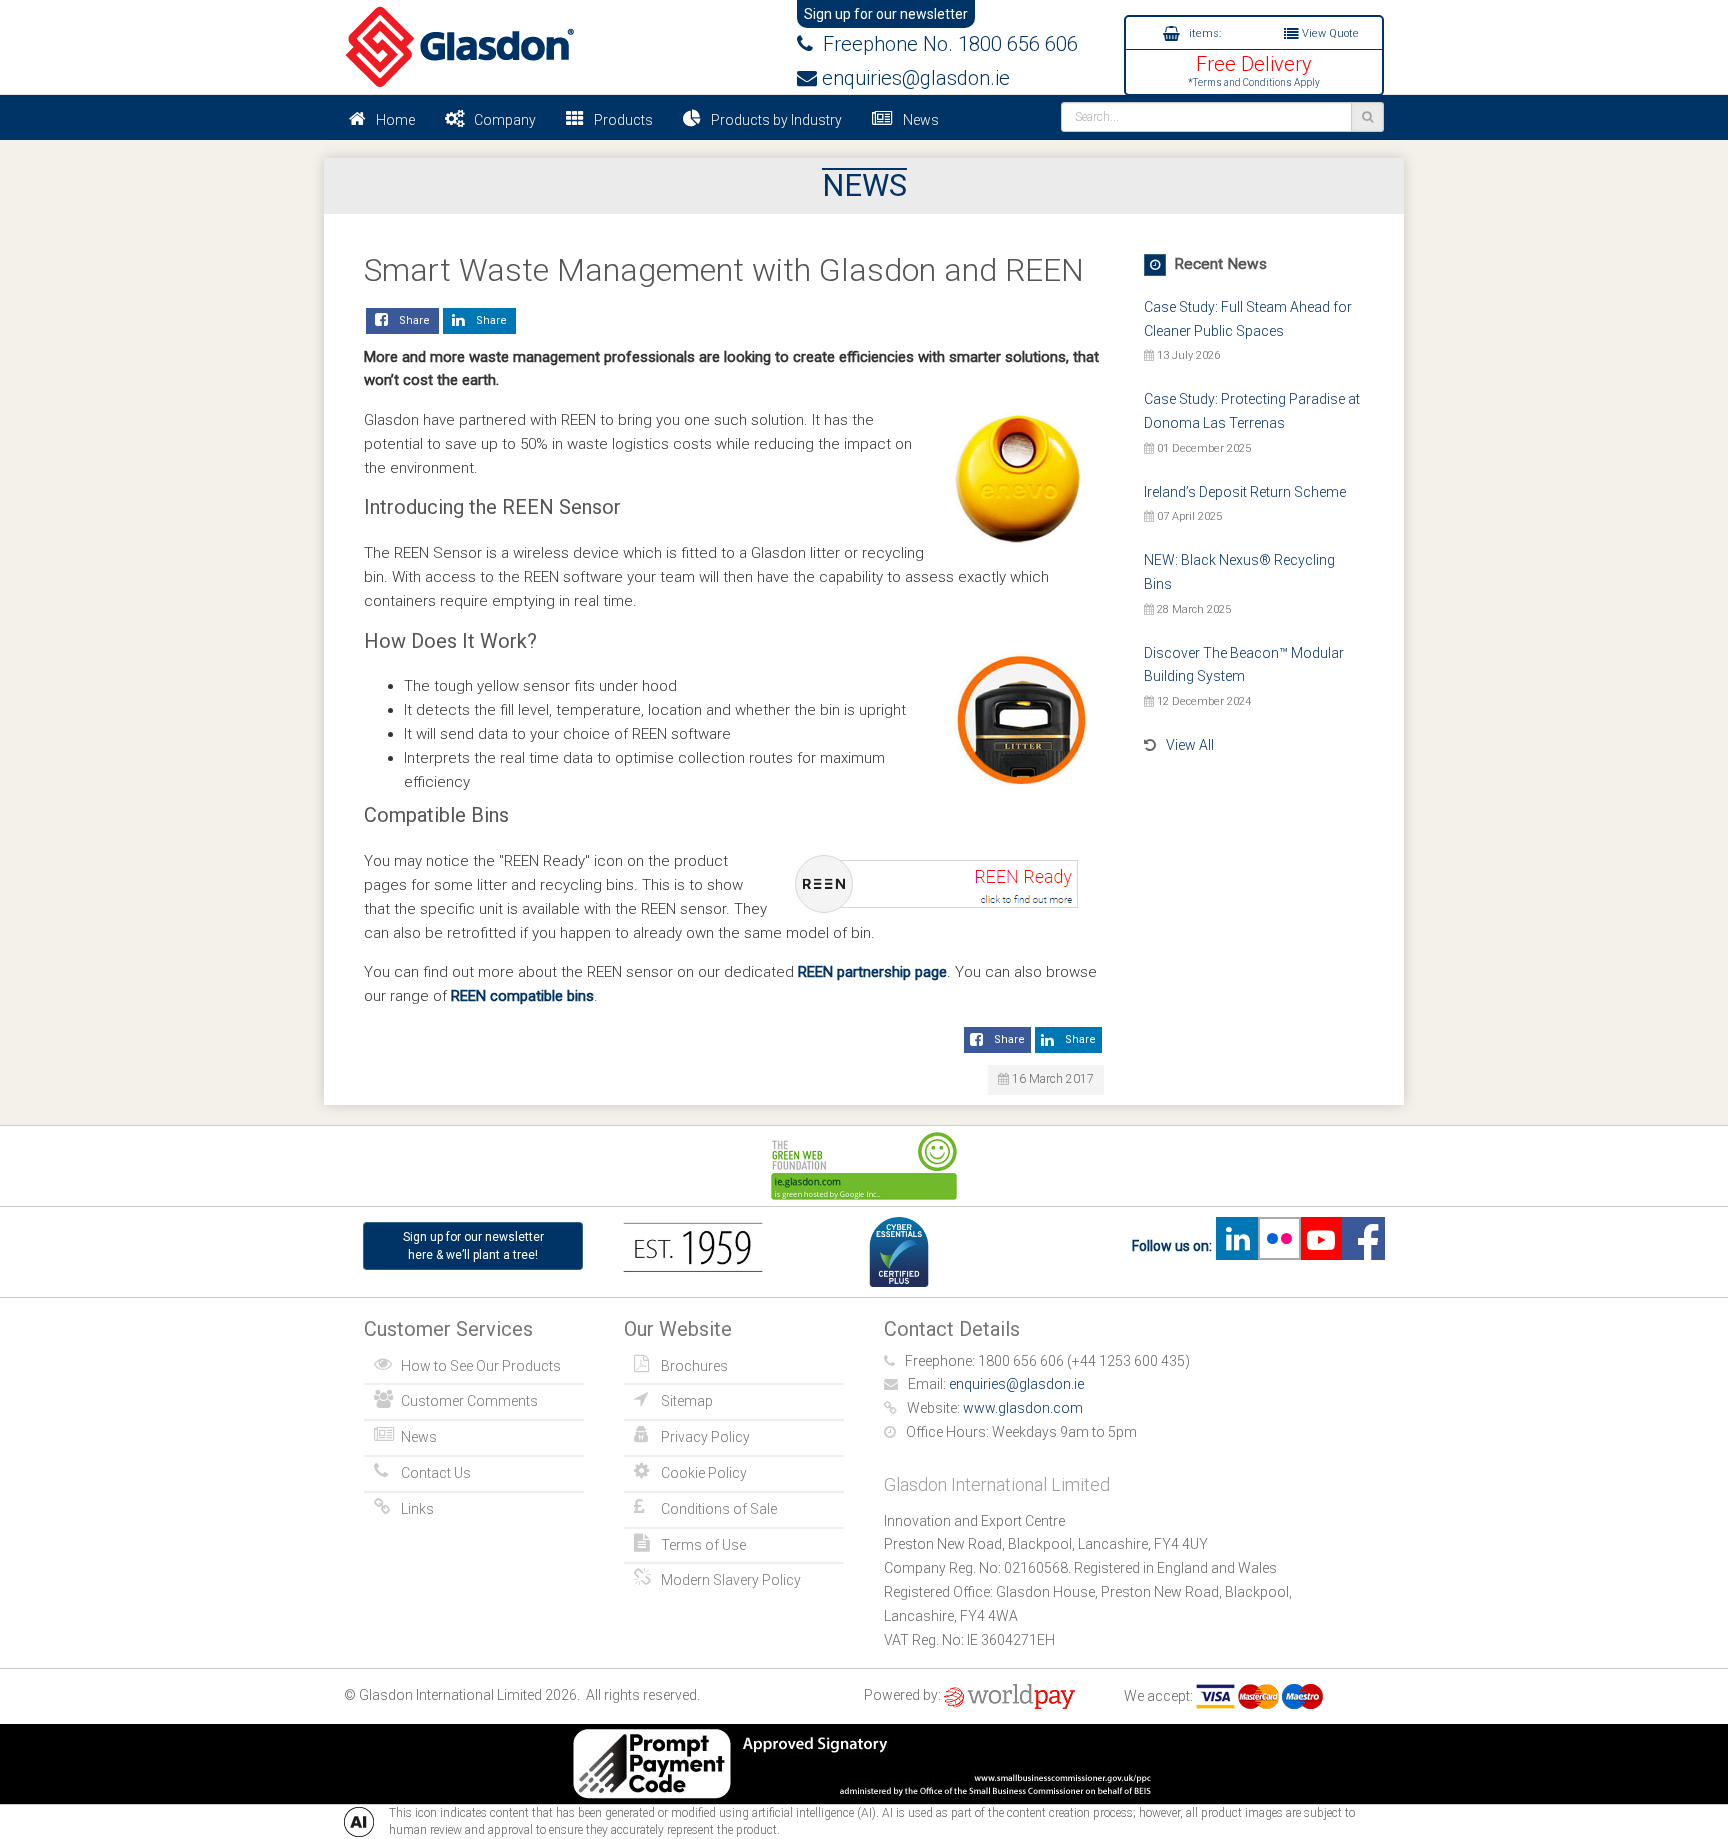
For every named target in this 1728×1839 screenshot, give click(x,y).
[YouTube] (1321, 1246)
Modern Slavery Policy (731, 1580)
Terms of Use (703, 1545)
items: (1203, 33)
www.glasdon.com (1023, 1408)
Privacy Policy (705, 1437)
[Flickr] (1279, 1246)
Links (417, 1509)
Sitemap (687, 1401)
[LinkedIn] (1237, 1246)
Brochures (694, 1366)
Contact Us (436, 1473)
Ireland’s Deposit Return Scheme (1245, 492)
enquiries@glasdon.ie (913, 78)
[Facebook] (1363, 1246)
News (921, 120)
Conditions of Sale (719, 1509)
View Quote (1329, 33)
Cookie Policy (704, 1473)
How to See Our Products (481, 1366)
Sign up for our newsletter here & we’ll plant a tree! (473, 1246)
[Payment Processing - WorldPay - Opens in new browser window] (1009, 1696)
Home (395, 120)
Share (411, 320)
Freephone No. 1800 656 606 (945, 44)
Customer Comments (469, 1401)
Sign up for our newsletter (886, 14)
